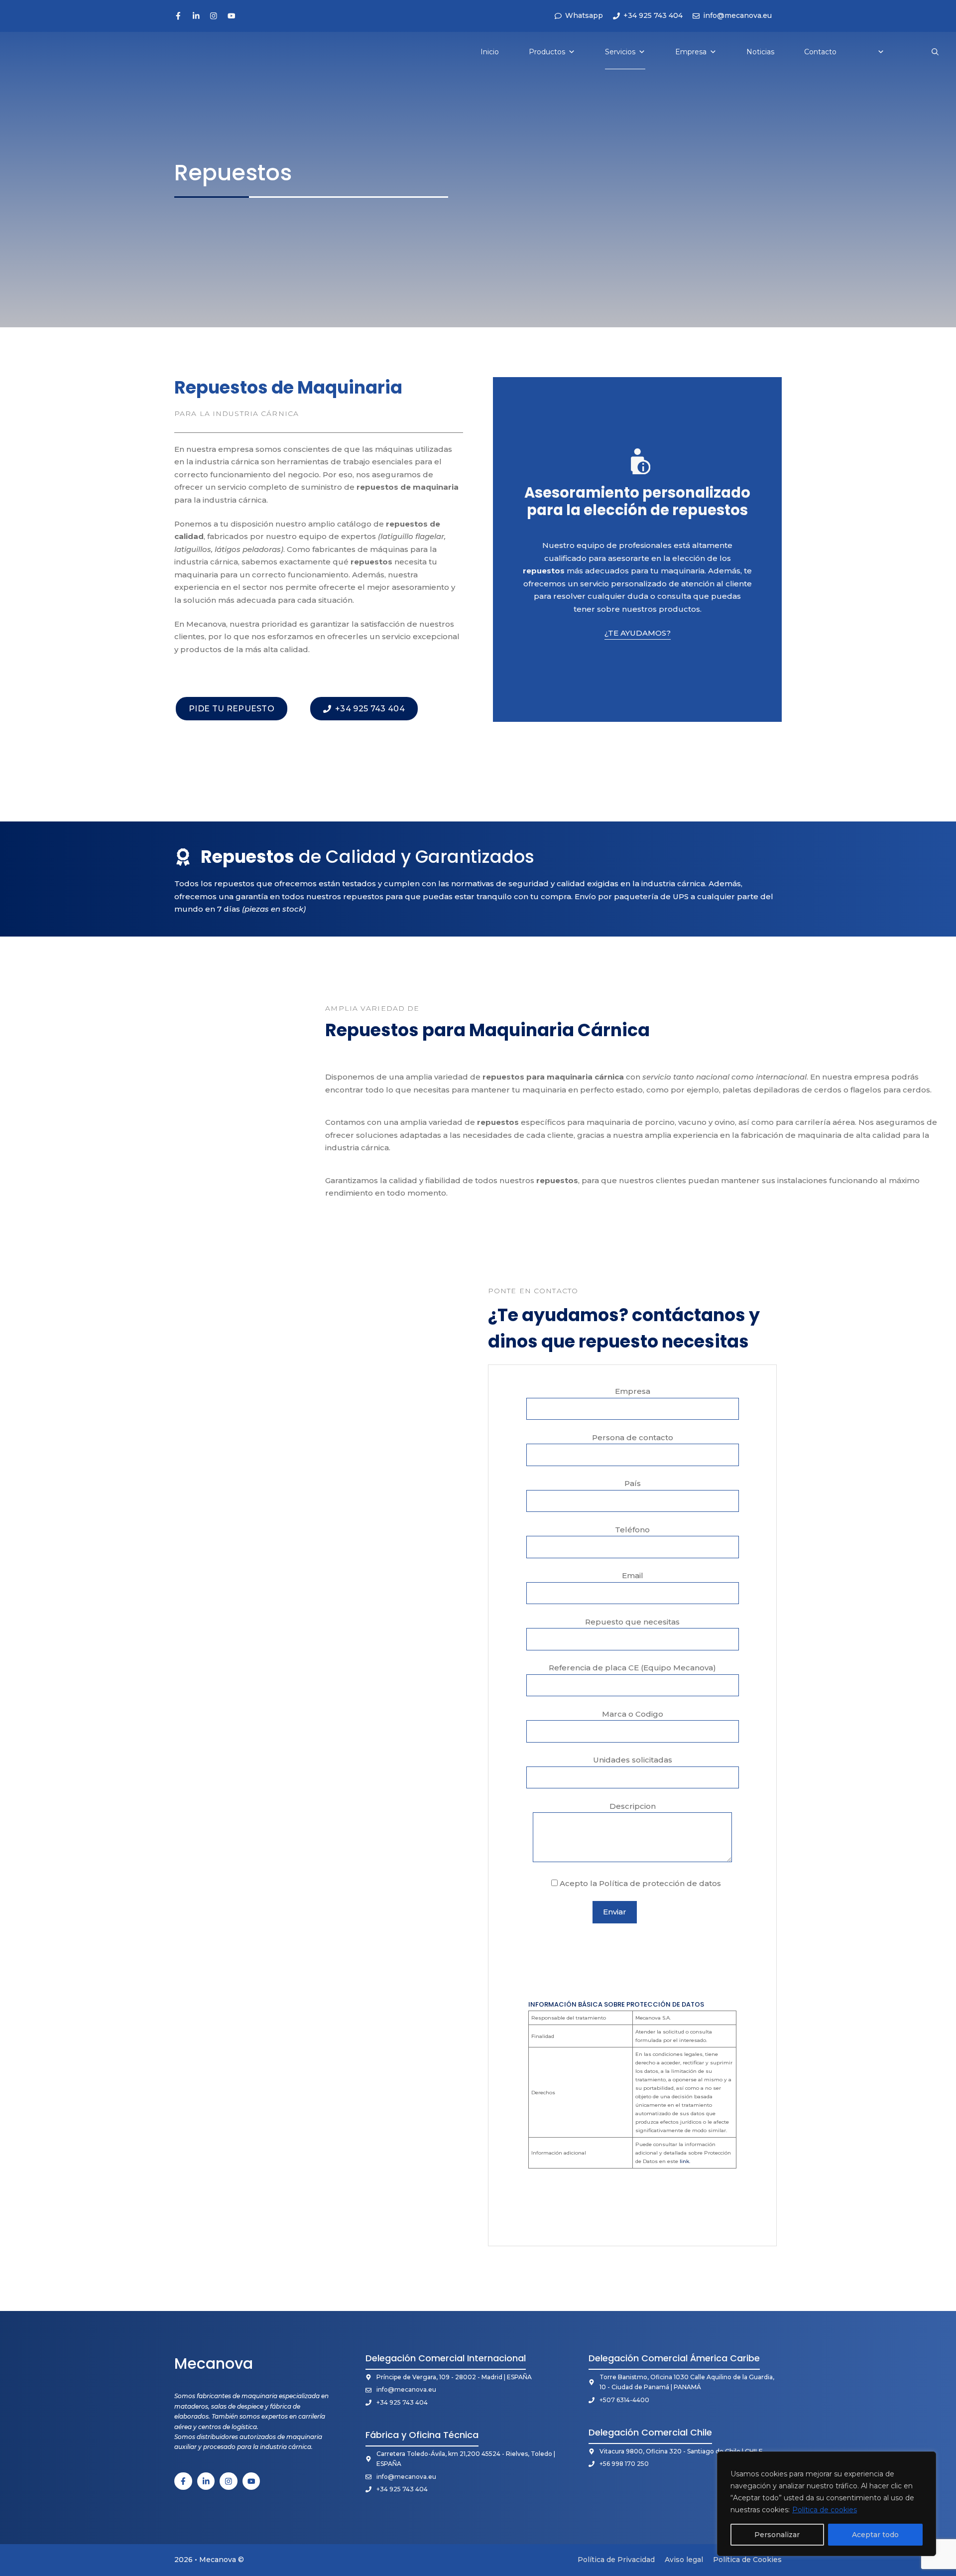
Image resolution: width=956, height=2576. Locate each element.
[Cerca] (926, 2460)
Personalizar (777, 2535)
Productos (547, 52)
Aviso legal (684, 2560)
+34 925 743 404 (402, 2402)
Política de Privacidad (616, 2560)
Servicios (620, 52)
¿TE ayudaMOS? (638, 633)
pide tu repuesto (232, 709)
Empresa (691, 52)
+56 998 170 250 (624, 2464)
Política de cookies (825, 2510)
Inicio (490, 52)
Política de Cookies (747, 2560)
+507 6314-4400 (624, 2400)
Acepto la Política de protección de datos (639, 1883)
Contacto (820, 52)
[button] (935, 52)
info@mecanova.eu (406, 2389)
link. (685, 2161)
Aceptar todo (875, 2535)
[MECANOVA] (41, 52)
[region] (827, 2504)
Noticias (760, 52)
